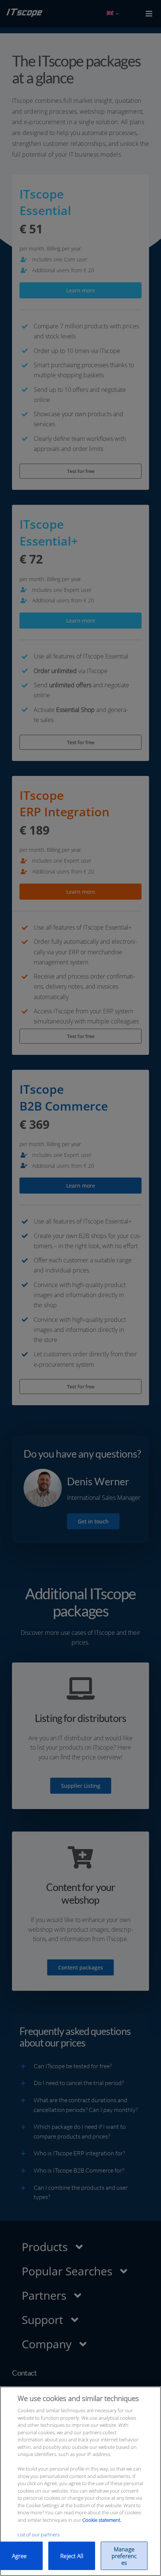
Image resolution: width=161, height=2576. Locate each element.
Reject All (72, 2556)
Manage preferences (124, 2556)
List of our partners (39, 2534)
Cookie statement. (102, 2520)
